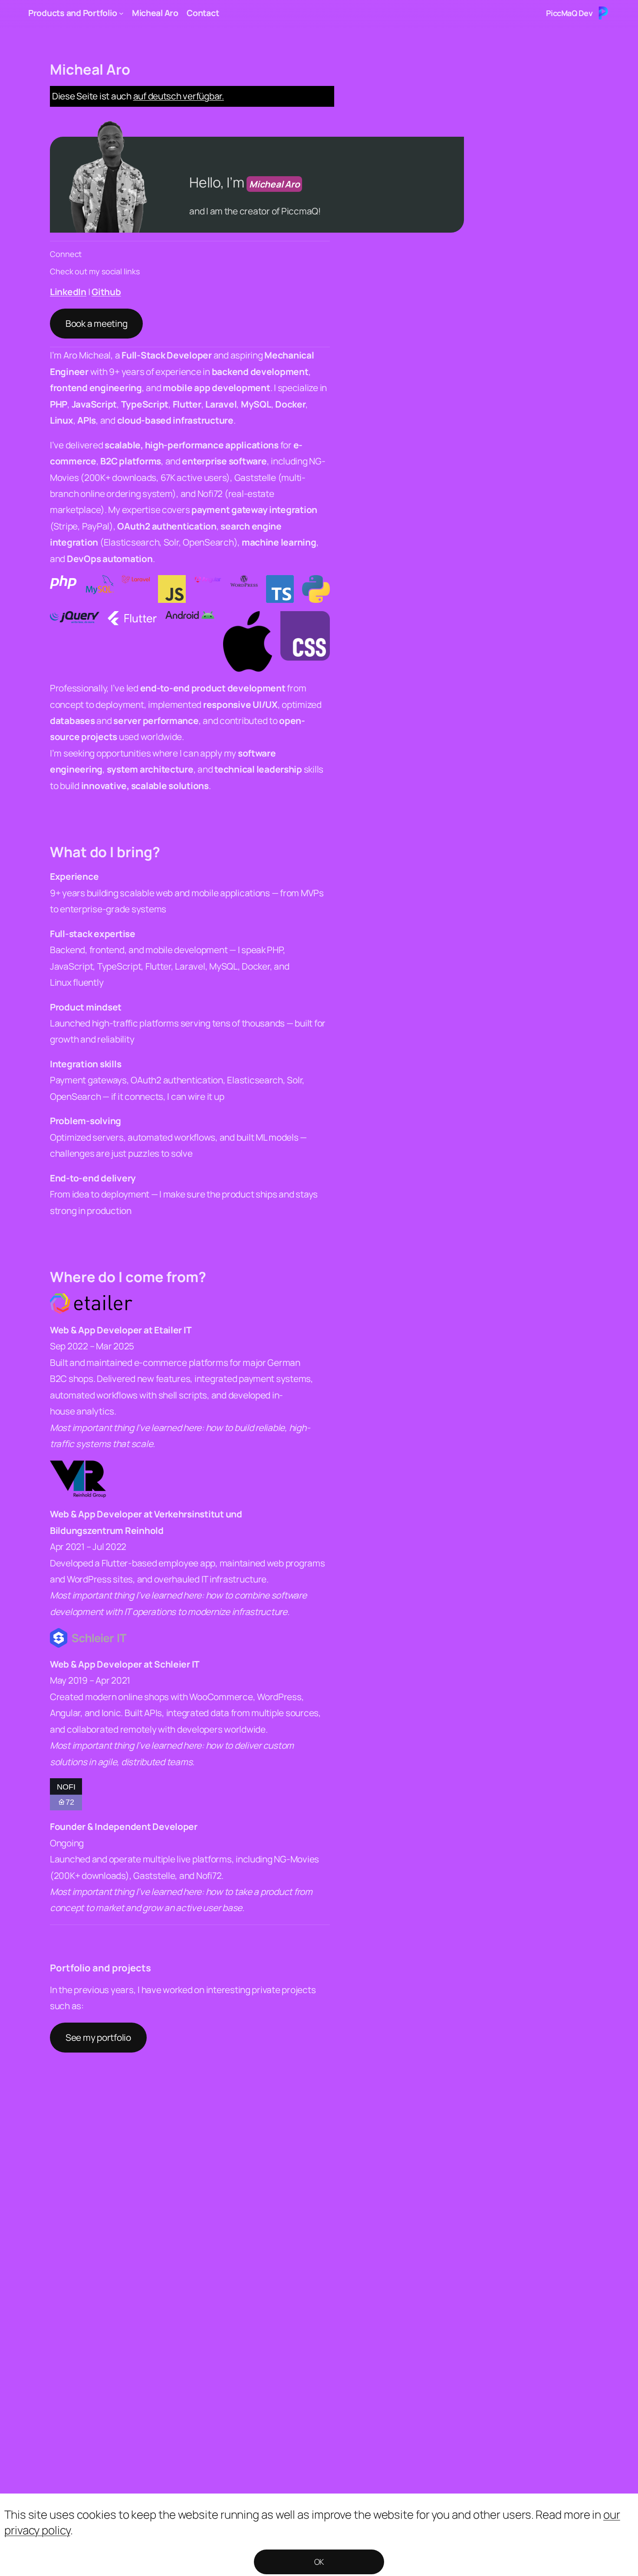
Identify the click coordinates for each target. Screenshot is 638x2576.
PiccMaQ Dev (569, 13)
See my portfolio (98, 2037)
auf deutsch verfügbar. (179, 96)
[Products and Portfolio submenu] (121, 13)
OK (319, 2562)
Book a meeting (96, 323)
